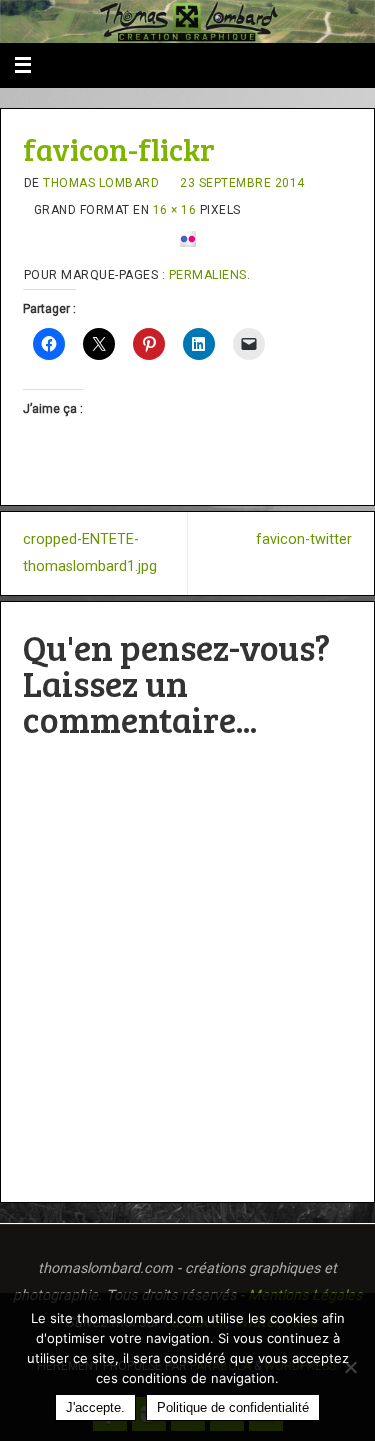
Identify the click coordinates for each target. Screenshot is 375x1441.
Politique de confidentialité (233, 1407)
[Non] (350, 1367)
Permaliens (208, 275)
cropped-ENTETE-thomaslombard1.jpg (90, 553)
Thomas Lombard (101, 183)
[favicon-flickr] (188, 239)
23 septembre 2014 (242, 183)
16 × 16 (175, 210)
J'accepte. (95, 1407)
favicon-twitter (304, 539)
